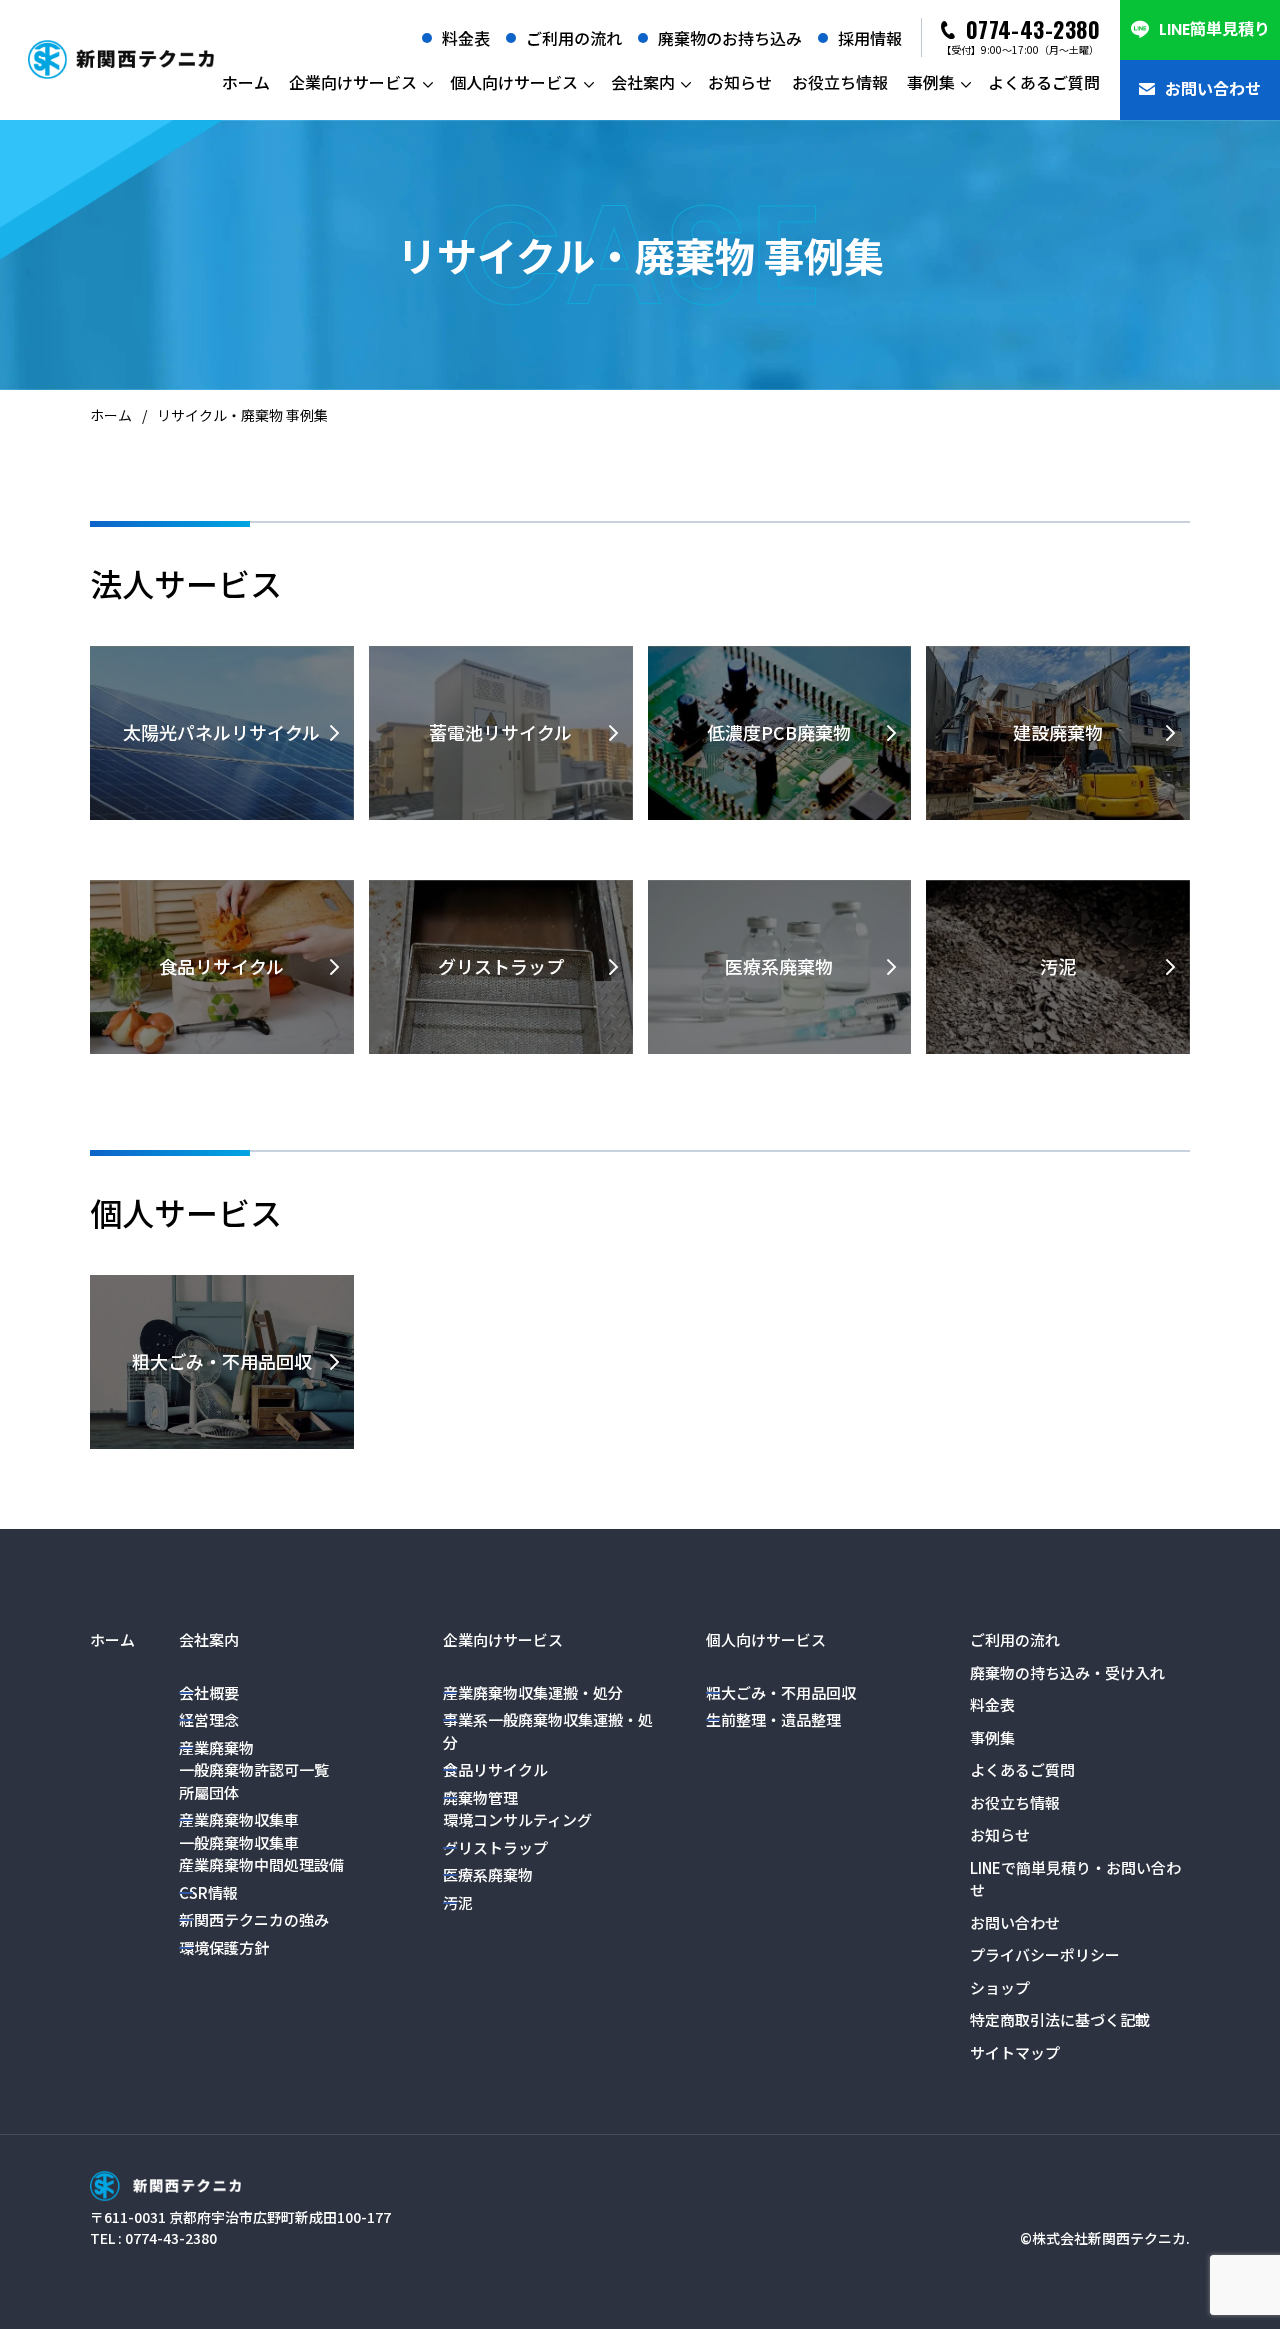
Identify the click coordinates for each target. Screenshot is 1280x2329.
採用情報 (870, 38)
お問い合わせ (1213, 89)
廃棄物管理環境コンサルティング (517, 1809)
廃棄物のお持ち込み (730, 38)
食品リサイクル (495, 1769)
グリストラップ (495, 1847)
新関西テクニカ (165, 2186)
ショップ (1000, 1987)
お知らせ (740, 82)
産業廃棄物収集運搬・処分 (533, 1692)
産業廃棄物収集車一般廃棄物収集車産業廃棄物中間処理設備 (261, 1842)
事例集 (931, 82)
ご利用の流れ (574, 38)
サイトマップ (1015, 2052)
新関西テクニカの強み (254, 1919)
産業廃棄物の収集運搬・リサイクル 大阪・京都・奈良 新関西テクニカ (121, 60)
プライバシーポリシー (1045, 1954)
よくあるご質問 (1044, 82)
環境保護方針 (224, 1947)
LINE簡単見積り (1214, 29)
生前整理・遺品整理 (773, 1719)
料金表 (466, 38)
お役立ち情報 (840, 82)
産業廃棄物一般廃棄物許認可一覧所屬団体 (254, 1770)
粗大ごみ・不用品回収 (781, 1692)
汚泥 (458, 1902)
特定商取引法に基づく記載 (1060, 2019)
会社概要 (209, 1692)
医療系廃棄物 (488, 1874)
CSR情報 (208, 1892)
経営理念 (209, 1719)
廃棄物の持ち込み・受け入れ (1067, 1672)
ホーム (246, 82)
